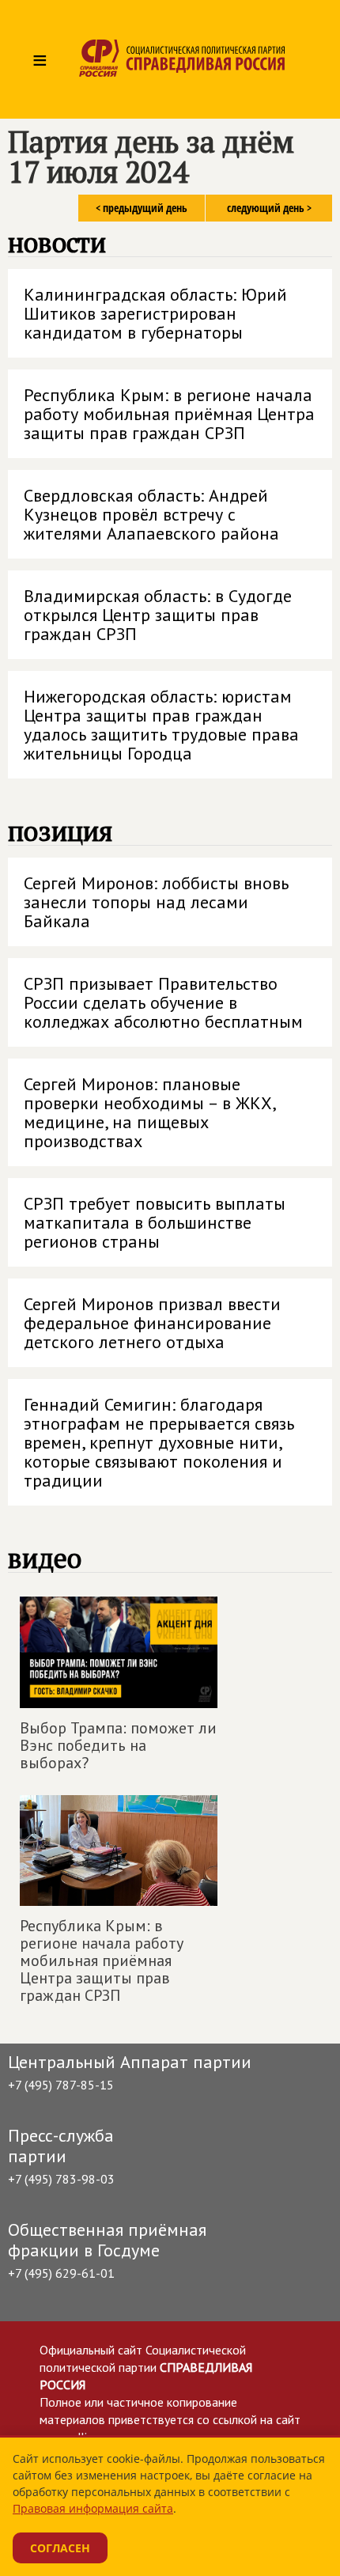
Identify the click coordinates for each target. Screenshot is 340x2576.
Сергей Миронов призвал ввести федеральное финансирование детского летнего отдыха (152, 1323)
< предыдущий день (142, 208)
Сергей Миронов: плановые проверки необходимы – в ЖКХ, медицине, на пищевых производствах (150, 1112)
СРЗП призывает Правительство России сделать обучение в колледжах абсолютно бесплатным (163, 1002)
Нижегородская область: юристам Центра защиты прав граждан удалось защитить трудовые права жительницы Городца (161, 725)
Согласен (60, 2548)
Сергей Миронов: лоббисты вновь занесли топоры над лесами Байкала (156, 902)
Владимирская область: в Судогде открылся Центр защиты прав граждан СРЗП (158, 615)
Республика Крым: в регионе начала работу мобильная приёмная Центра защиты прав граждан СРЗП (169, 414)
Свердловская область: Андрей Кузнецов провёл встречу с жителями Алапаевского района (151, 514)
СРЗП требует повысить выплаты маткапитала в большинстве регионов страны (155, 1222)
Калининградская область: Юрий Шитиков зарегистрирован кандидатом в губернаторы (155, 313)
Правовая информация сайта (93, 2508)
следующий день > (269, 208)
